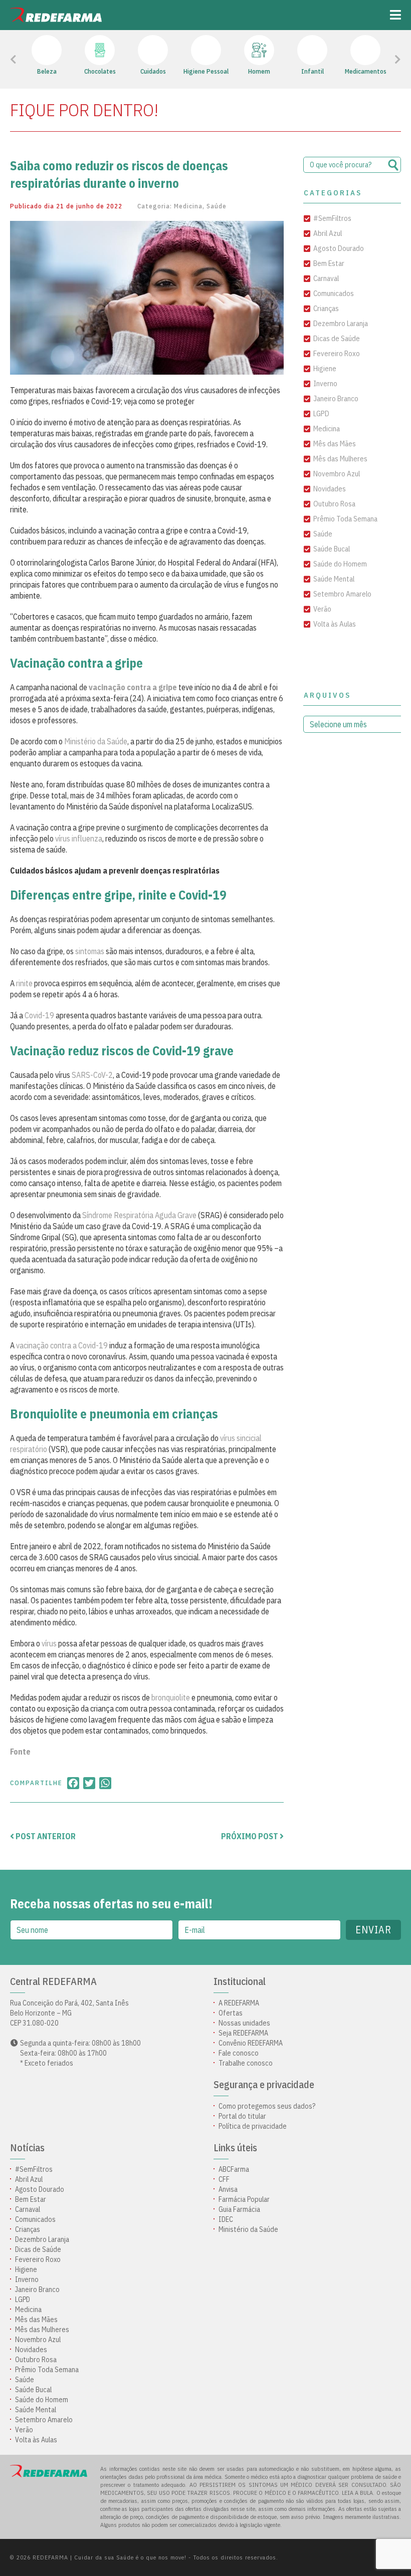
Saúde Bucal (332, 549)
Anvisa (228, 2189)
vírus (49, 1643)
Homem (259, 71)
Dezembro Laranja (341, 323)
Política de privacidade (253, 2126)
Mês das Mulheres (340, 459)
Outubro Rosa (334, 504)
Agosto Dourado (339, 248)
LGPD (321, 413)
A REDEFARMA (239, 2003)
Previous (36, 60)
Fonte (20, 1752)
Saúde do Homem (340, 564)
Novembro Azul (337, 474)
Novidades (330, 489)
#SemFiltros (332, 218)
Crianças (326, 308)
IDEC (226, 2219)
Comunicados (334, 293)
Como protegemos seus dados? (267, 2106)
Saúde (217, 206)
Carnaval (326, 278)
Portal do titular (242, 2116)
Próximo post (250, 1836)
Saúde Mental (334, 579)
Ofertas (231, 2013)
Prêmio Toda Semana (345, 519)
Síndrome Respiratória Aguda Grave (139, 1215)
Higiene (325, 368)
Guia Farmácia (239, 2209)
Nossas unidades (244, 2023)
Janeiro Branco (336, 398)
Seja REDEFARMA (243, 2033)
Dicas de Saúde (337, 338)
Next (384, 60)
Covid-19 (39, 1015)
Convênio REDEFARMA (251, 2043)
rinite (24, 983)
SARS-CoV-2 (92, 1075)
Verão (322, 609)
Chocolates (100, 71)
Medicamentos (366, 71)
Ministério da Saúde (96, 741)
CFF (224, 2179)
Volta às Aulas (335, 624)
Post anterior (45, 1836)
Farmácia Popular (244, 2199)
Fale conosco (239, 2053)
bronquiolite (171, 1697)
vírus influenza (79, 838)
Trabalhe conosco (246, 2063)
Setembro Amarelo (342, 594)
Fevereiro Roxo (337, 353)
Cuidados (153, 71)
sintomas (90, 951)
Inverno (325, 383)
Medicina (188, 206)
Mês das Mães (335, 444)
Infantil (313, 71)
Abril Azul (328, 233)
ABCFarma (234, 2169)
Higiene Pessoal (206, 71)
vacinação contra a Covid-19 (62, 1345)
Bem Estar (329, 263)
